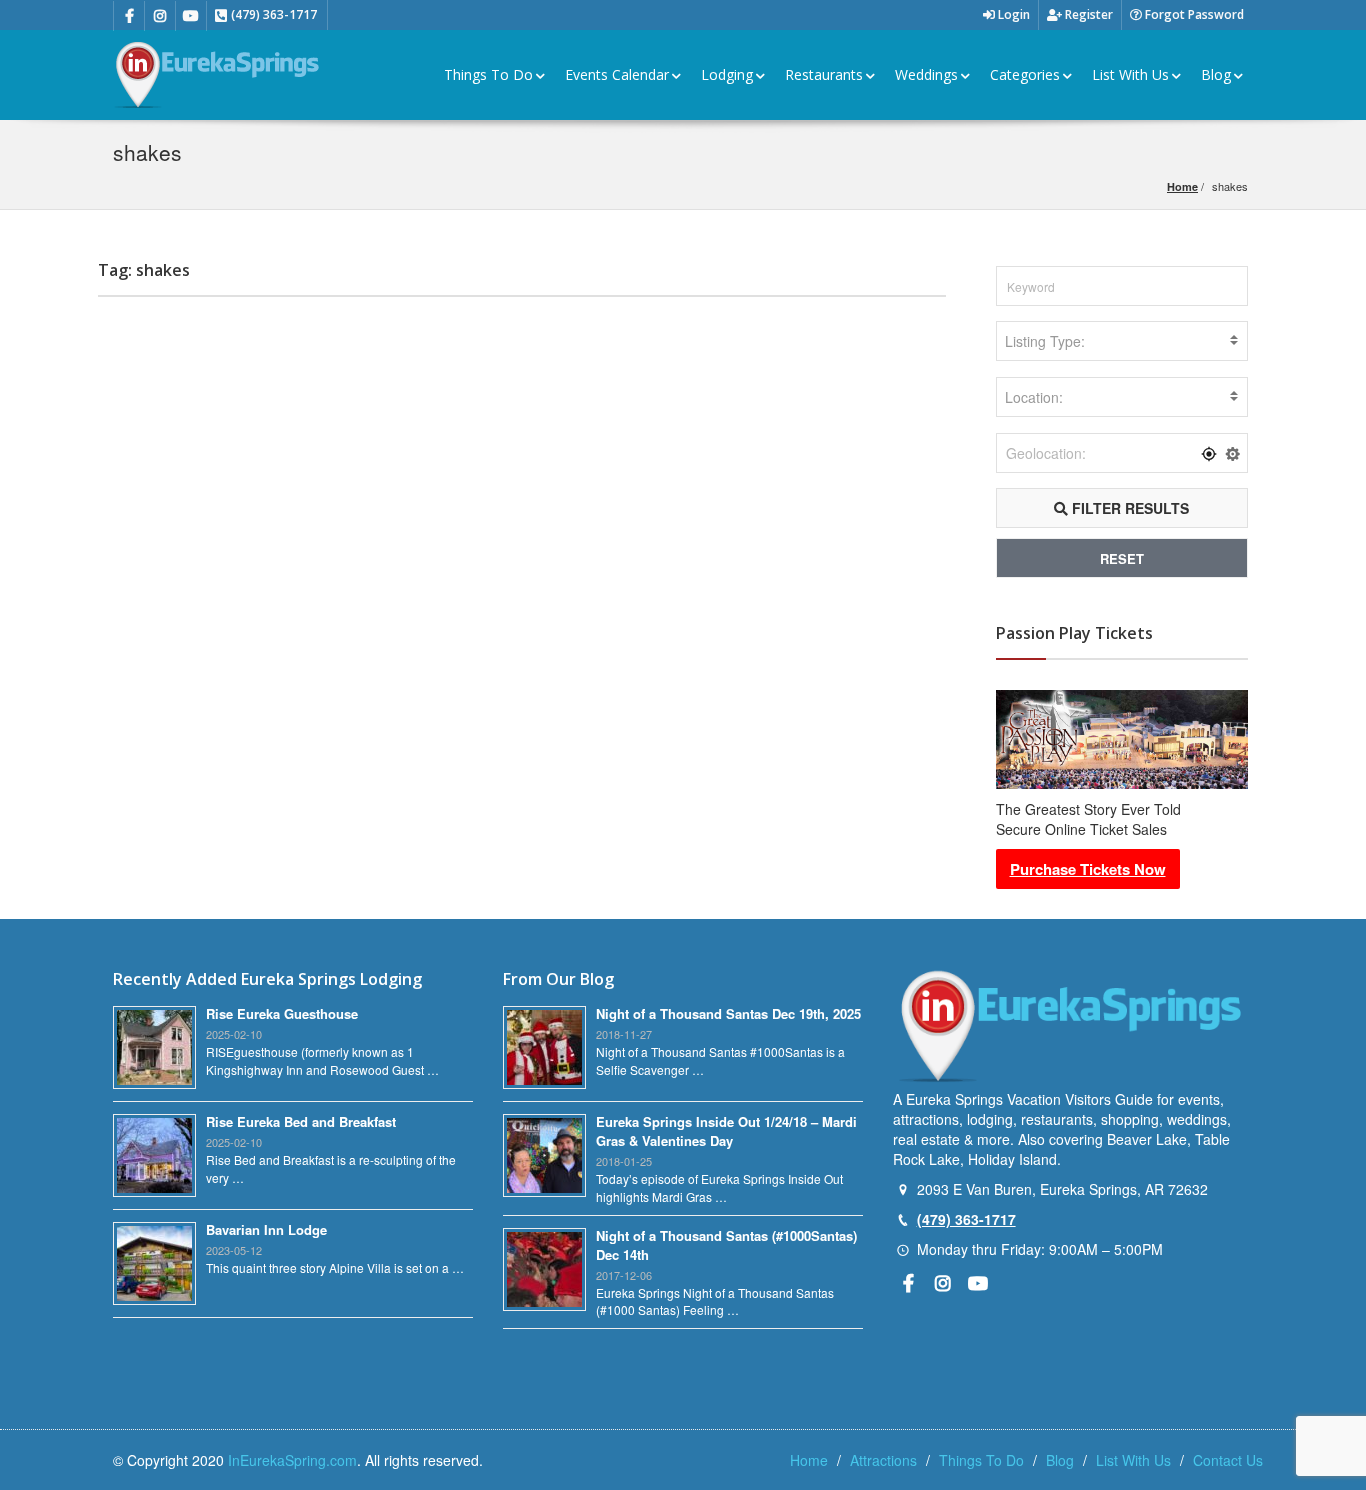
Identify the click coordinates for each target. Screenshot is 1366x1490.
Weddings (926, 74)
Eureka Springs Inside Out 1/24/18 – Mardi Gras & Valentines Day (726, 1131)
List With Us (1130, 74)
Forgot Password (1193, 14)
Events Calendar (617, 74)
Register (1087, 14)
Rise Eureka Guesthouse (282, 1013)
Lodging (727, 74)
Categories (1025, 74)
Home (1182, 186)
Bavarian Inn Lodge (266, 1229)
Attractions (883, 1460)
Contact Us (1228, 1460)
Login (1012, 14)
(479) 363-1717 (966, 1219)
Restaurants (824, 74)
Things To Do (488, 74)
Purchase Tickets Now (1088, 869)
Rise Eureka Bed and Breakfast (301, 1121)
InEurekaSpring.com (292, 1460)
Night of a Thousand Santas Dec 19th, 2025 (728, 1013)
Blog (1216, 74)
